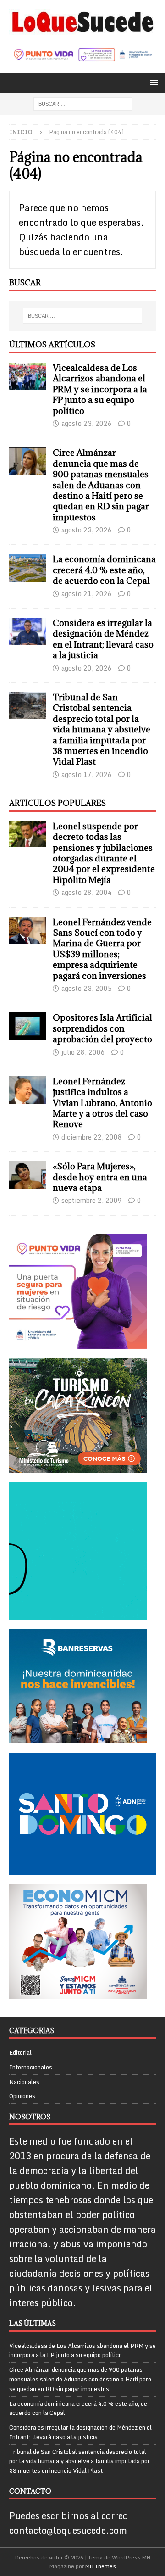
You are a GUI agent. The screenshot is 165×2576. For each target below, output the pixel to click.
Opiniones (22, 2096)
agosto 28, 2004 (87, 892)
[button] (152, 82)
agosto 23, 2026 (87, 423)
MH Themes (101, 2566)
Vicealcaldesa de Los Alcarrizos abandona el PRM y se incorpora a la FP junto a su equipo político (100, 389)
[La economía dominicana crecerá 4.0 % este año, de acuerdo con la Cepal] (27, 568)
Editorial (20, 2053)
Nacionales (24, 2082)
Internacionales (31, 2067)
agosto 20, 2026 (87, 668)
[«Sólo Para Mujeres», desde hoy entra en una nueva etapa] (27, 1175)
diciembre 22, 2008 (92, 1137)
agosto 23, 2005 (87, 988)
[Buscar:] (83, 103)
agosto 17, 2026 (87, 774)
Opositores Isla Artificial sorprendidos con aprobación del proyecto (102, 1028)
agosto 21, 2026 (87, 594)
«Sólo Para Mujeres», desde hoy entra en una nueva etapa (100, 1177)
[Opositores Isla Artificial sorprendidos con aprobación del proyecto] (27, 1026)
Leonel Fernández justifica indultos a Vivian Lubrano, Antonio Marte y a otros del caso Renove (102, 1103)
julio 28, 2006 (83, 1052)
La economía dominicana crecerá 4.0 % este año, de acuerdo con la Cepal (104, 570)
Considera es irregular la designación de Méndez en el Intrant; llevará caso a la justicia (103, 639)
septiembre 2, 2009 (92, 1200)
